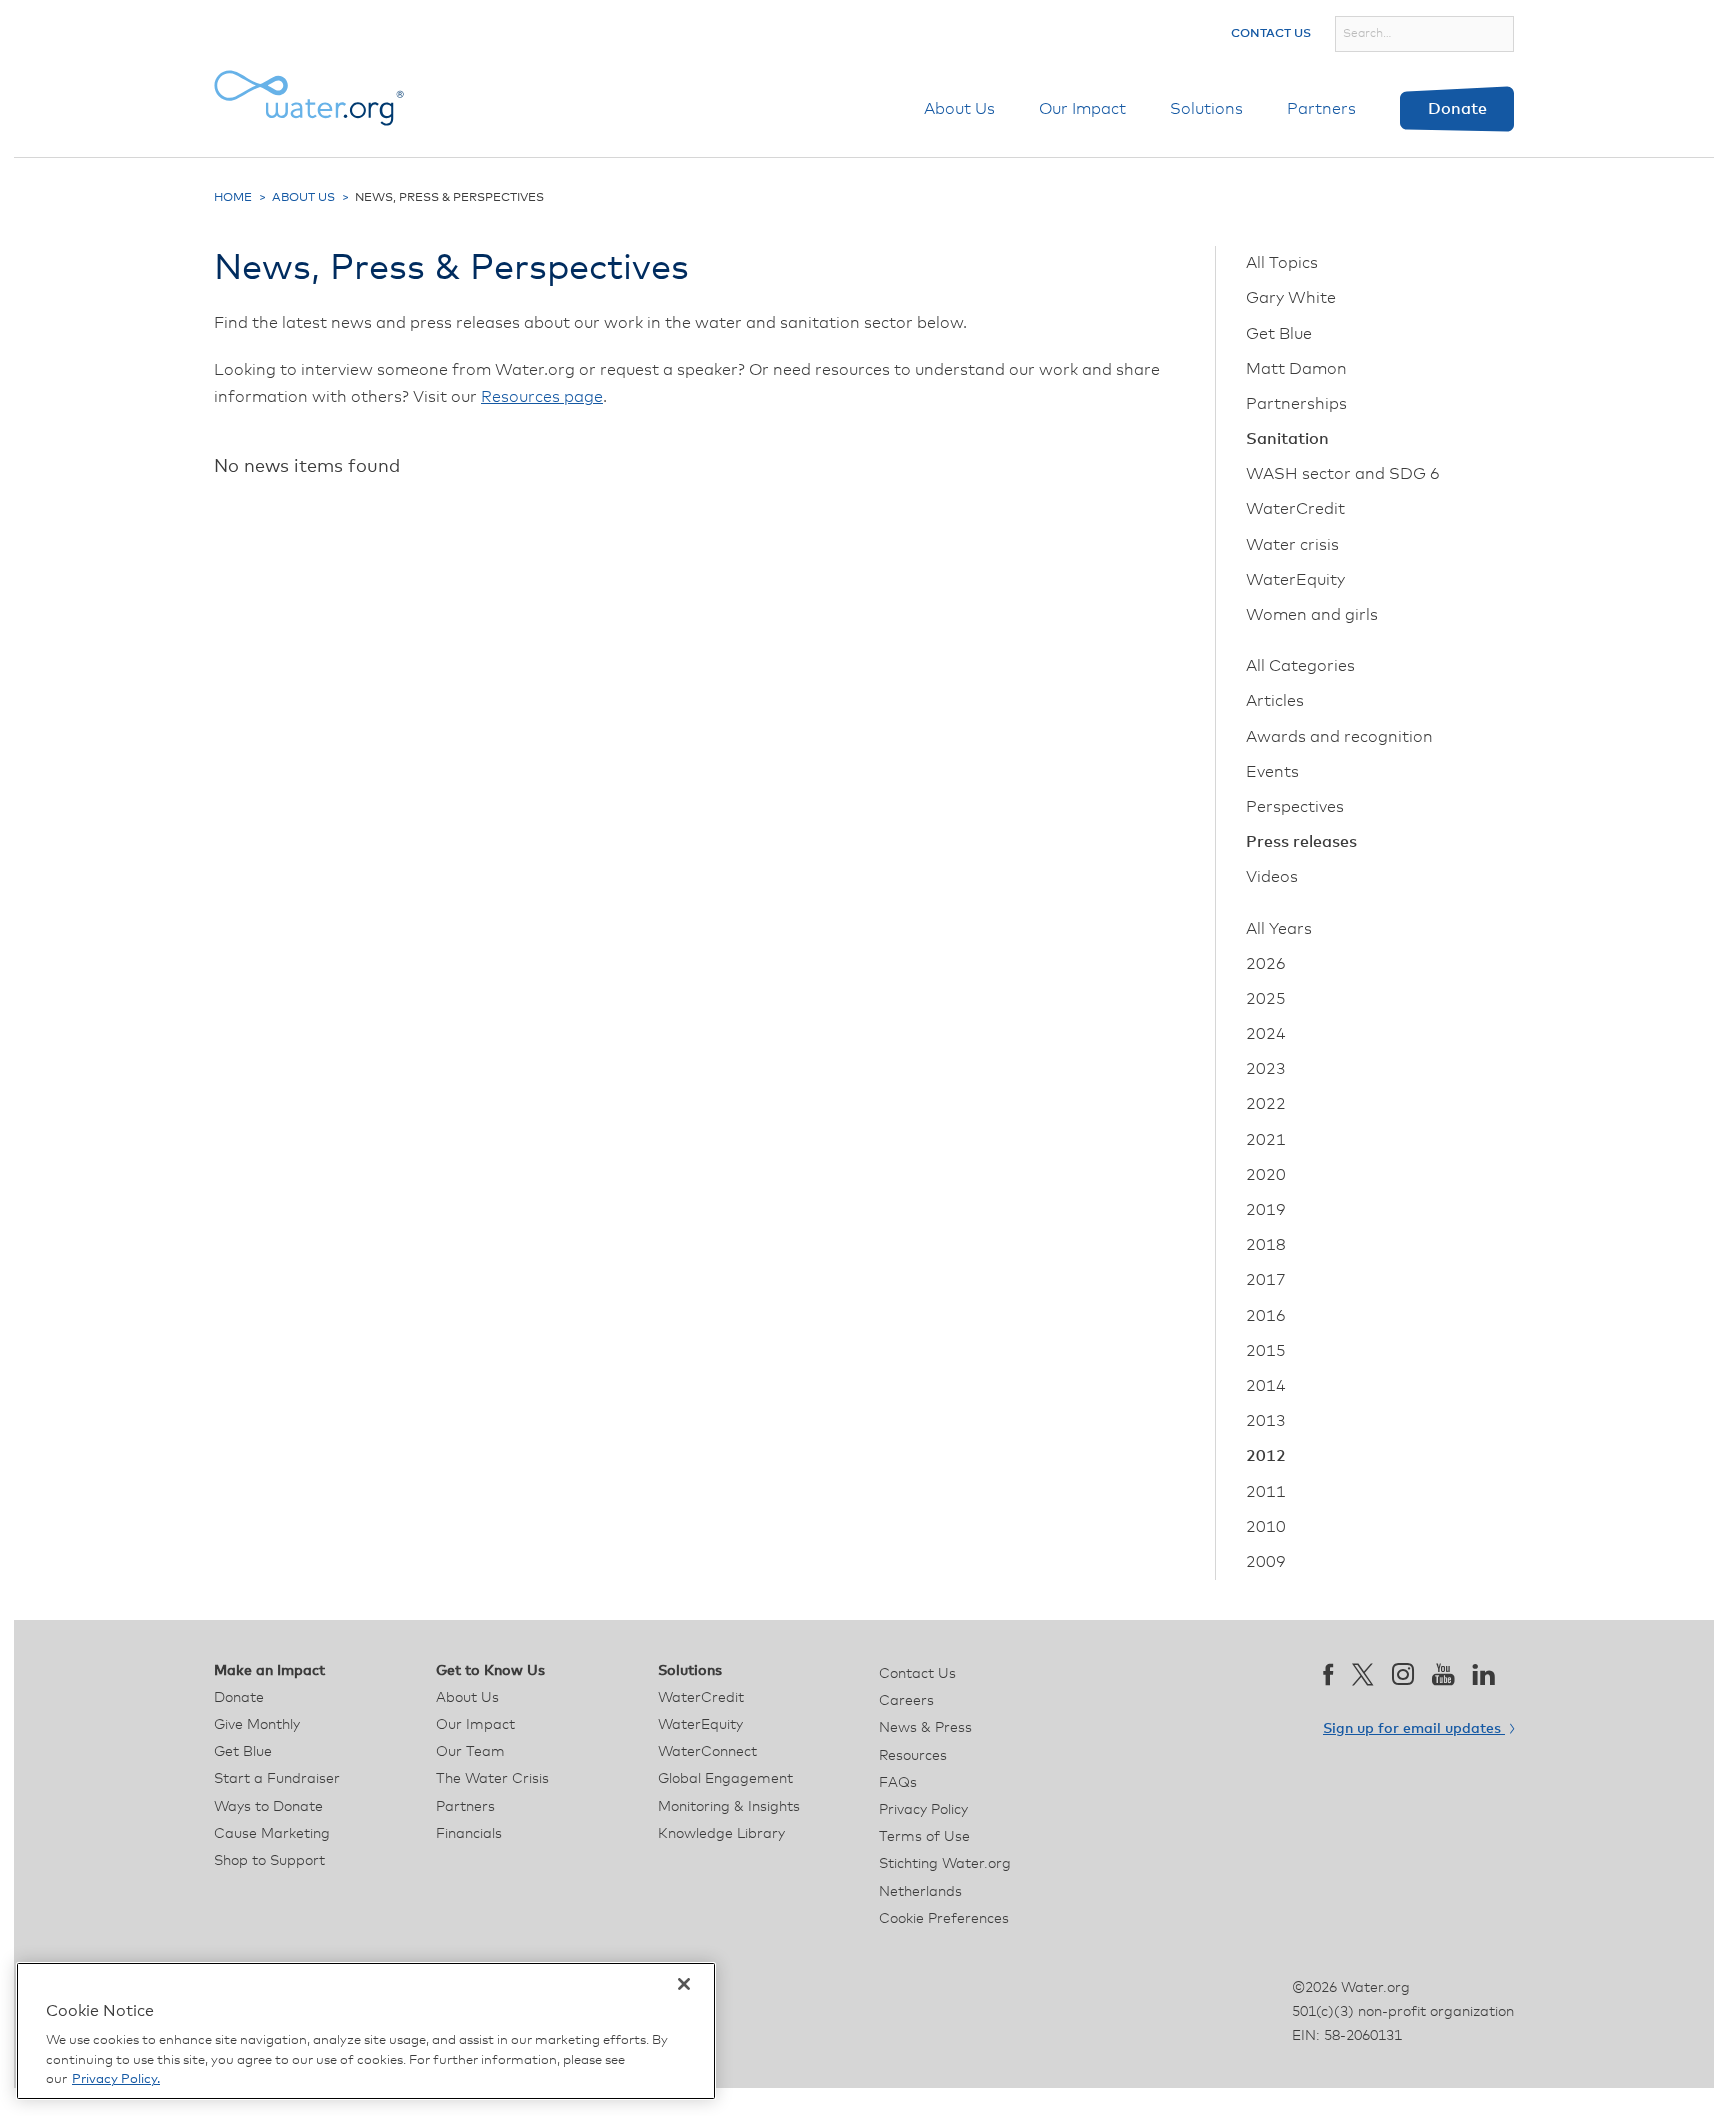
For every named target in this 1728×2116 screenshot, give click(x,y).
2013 (1266, 1421)
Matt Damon (1296, 369)
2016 (1266, 1316)
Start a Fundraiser (277, 1779)
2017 (1266, 1280)
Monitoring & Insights (729, 1807)
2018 (1266, 1245)
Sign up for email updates (1414, 1729)
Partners (1321, 109)
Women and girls (1312, 615)
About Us (959, 109)
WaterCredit (1295, 509)
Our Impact (1082, 109)
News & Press (925, 1728)
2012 (1266, 1456)
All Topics (1282, 263)
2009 (1266, 1562)
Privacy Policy (923, 1810)
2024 (1266, 1034)
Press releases (1301, 842)
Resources (913, 1756)
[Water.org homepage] (309, 98)
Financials (469, 1834)
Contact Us (1271, 34)
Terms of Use (924, 1837)
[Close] (684, 1984)
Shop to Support (269, 1861)
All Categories (1300, 666)
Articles (1275, 701)
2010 (1266, 1527)
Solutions (1206, 109)
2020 (1266, 1175)
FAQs (898, 1783)
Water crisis (1292, 545)
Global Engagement (725, 1779)
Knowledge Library (721, 1834)
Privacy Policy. (116, 2079)
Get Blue (1279, 334)
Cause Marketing (272, 1834)
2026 (1266, 964)
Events (1272, 772)
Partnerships (1296, 404)
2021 (1266, 1140)
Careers (906, 1701)
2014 (1266, 1386)
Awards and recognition (1339, 737)
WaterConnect (707, 1752)
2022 (1266, 1104)
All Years (1279, 929)
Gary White (1291, 298)
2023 (1266, 1069)
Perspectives (1295, 807)
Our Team (470, 1752)
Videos (1272, 877)
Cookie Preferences (944, 1919)
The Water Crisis (492, 1779)
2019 (1266, 1210)
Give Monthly (257, 1725)
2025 (1266, 999)
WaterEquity (1295, 580)
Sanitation (1287, 439)
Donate (1457, 109)
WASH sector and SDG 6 (1343, 474)
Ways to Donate (268, 1807)
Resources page (542, 397)
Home (233, 198)
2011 (1266, 1492)
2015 (1266, 1351)
